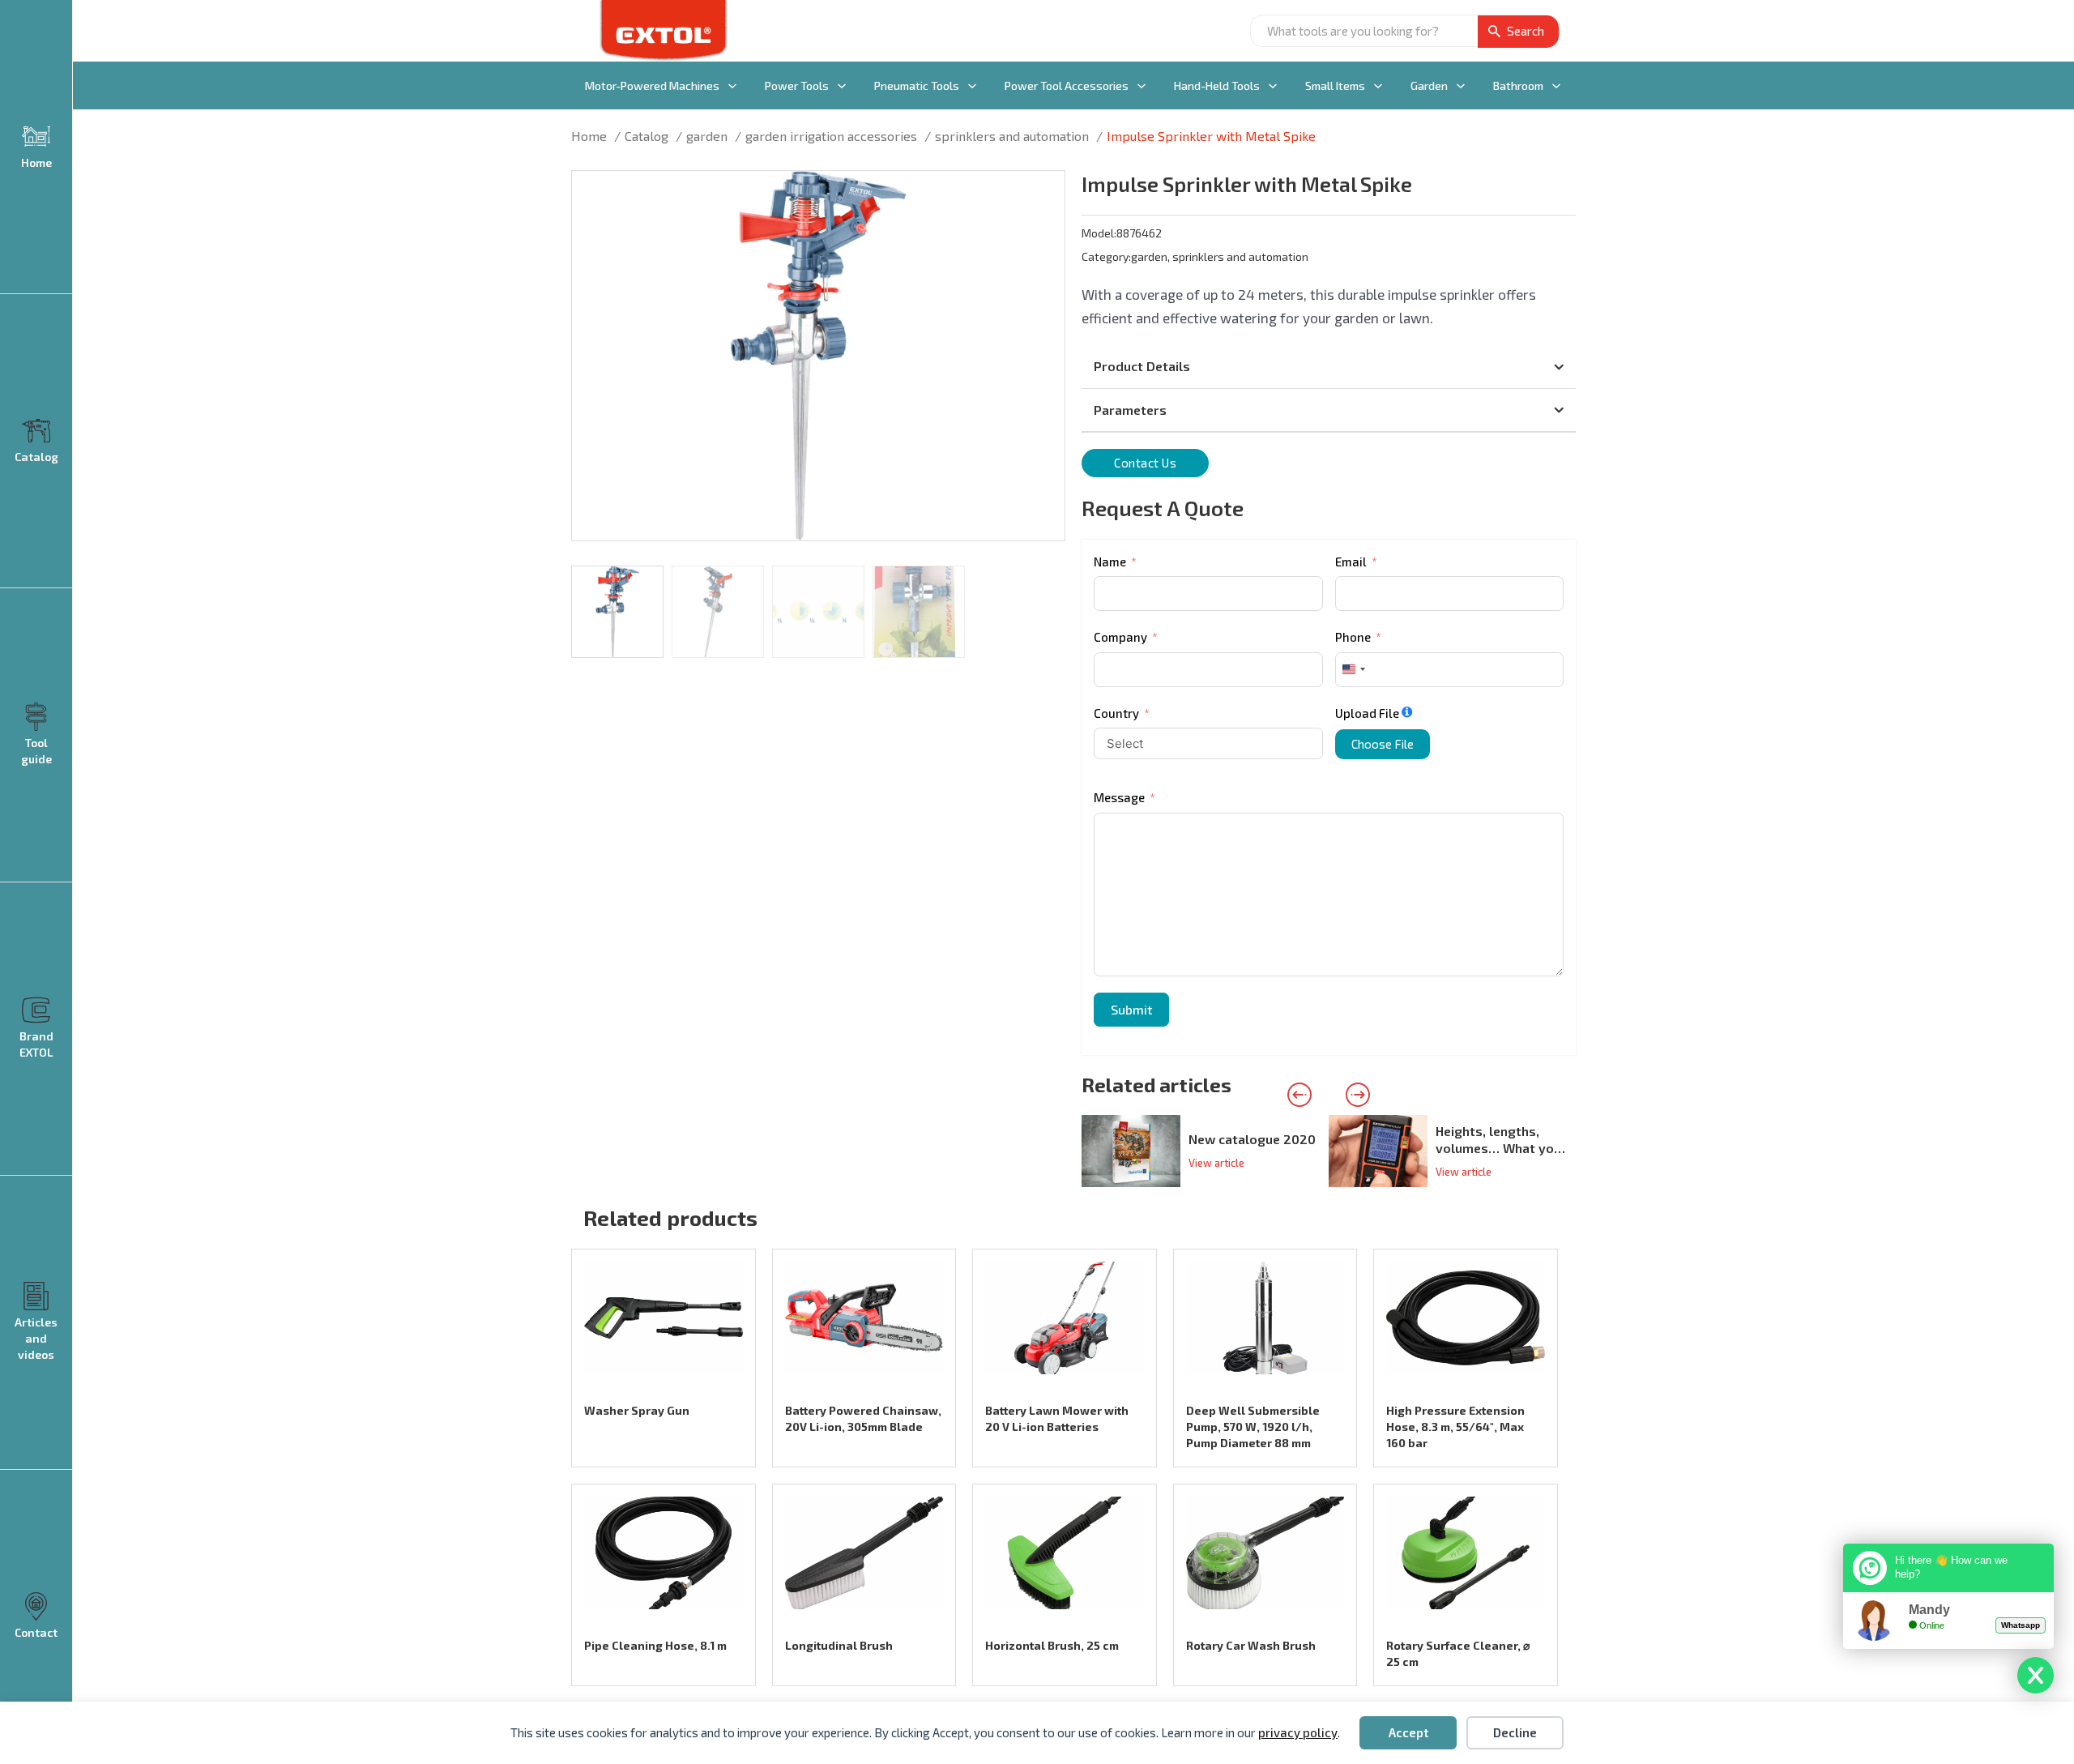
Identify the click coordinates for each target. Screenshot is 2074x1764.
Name (1110, 562)
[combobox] (1353, 670)
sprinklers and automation (1240, 256)
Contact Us (1145, 463)
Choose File (1383, 744)
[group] (1205, 1151)
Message (1119, 797)
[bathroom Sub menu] (1556, 86)
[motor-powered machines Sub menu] (732, 86)
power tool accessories (1067, 85)
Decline (1515, 1732)
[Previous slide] (1299, 1095)
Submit (1131, 1009)
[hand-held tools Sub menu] (1273, 86)
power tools (797, 85)
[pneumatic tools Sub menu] (972, 86)
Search (1526, 31)
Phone (1353, 637)
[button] (1043, 193)
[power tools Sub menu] (842, 86)
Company (1120, 637)
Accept (1408, 1732)
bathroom (1518, 85)
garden (1429, 85)
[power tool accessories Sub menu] (1142, 86)
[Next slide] (1358, 1095)
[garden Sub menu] (1461, 86)
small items (1335, 85)
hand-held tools (1217, 85)
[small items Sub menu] (1378, 86)
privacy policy (1298, 1732)
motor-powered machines (652, 85)
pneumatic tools (917, 85)
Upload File (1367, 713)
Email (1351, 562)
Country (1116, 713)
